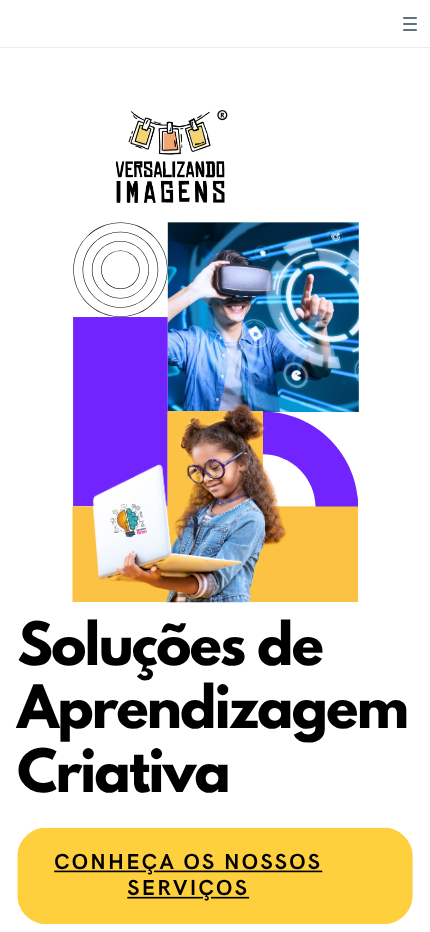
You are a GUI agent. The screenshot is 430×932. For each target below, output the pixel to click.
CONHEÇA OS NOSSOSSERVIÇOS (188, 875)
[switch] (410, 24)
